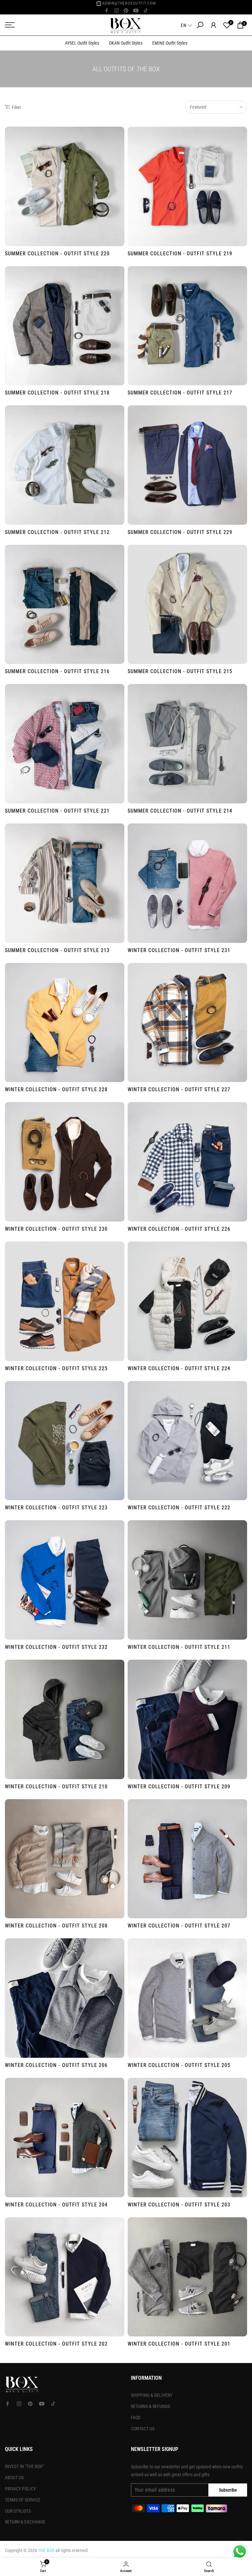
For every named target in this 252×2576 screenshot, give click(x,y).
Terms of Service (23, 2500)
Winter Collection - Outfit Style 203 (179, 2205)
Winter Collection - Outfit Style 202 (56, 2344)
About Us (14, 2478)
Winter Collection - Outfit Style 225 (56, 1368)
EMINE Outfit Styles (170, 43)
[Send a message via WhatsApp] (240, 2552)
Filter (16, 107)
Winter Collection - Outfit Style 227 (179, 1089)
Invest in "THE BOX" (24, 2466)
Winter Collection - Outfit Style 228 (56, 1089)
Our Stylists (18, 2511)
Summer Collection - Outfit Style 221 (57, 811)
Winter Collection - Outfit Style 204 (56, 2205)
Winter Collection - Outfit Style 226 (179, 1229)
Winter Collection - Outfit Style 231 (179, 950)
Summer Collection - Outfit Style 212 (57, 532)
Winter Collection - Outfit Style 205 (179, 2065)
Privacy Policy (20, 2489)
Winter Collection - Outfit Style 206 (56, 2065)
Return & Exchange (25, 2522)
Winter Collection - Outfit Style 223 (56, 1508)
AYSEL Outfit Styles (82, 43)
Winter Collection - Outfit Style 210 (56, 1787)
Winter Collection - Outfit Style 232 (56, 1647)
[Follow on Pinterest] (126, 11)
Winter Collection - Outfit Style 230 (56, 1229)
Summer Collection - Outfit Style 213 (57, 950)
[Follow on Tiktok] (146, 11)
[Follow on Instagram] (116, 11)
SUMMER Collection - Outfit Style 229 (180, 532)
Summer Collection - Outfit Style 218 (57, 393)
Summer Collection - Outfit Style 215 (180, 671)
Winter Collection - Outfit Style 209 (179, 1787)
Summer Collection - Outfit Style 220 (57, 254)
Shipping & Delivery (152, 2395)
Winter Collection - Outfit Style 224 (179, 1368)
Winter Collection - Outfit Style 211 (179, 1647)
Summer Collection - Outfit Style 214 (180, 811)
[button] (187, 25)
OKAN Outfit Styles (126, 43)
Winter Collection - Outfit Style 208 (56, 1926)
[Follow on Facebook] (107, 11)
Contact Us (143, 2429)
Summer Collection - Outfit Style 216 (57, 671)
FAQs (136, 2417)
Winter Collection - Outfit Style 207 (179, 1926)
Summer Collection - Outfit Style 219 (180, 254)
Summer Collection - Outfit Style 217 (180, 393)
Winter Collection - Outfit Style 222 (179, 1508)
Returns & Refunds (150, 2406)
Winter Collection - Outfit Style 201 (179, 2344)
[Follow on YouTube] (136, 11)
